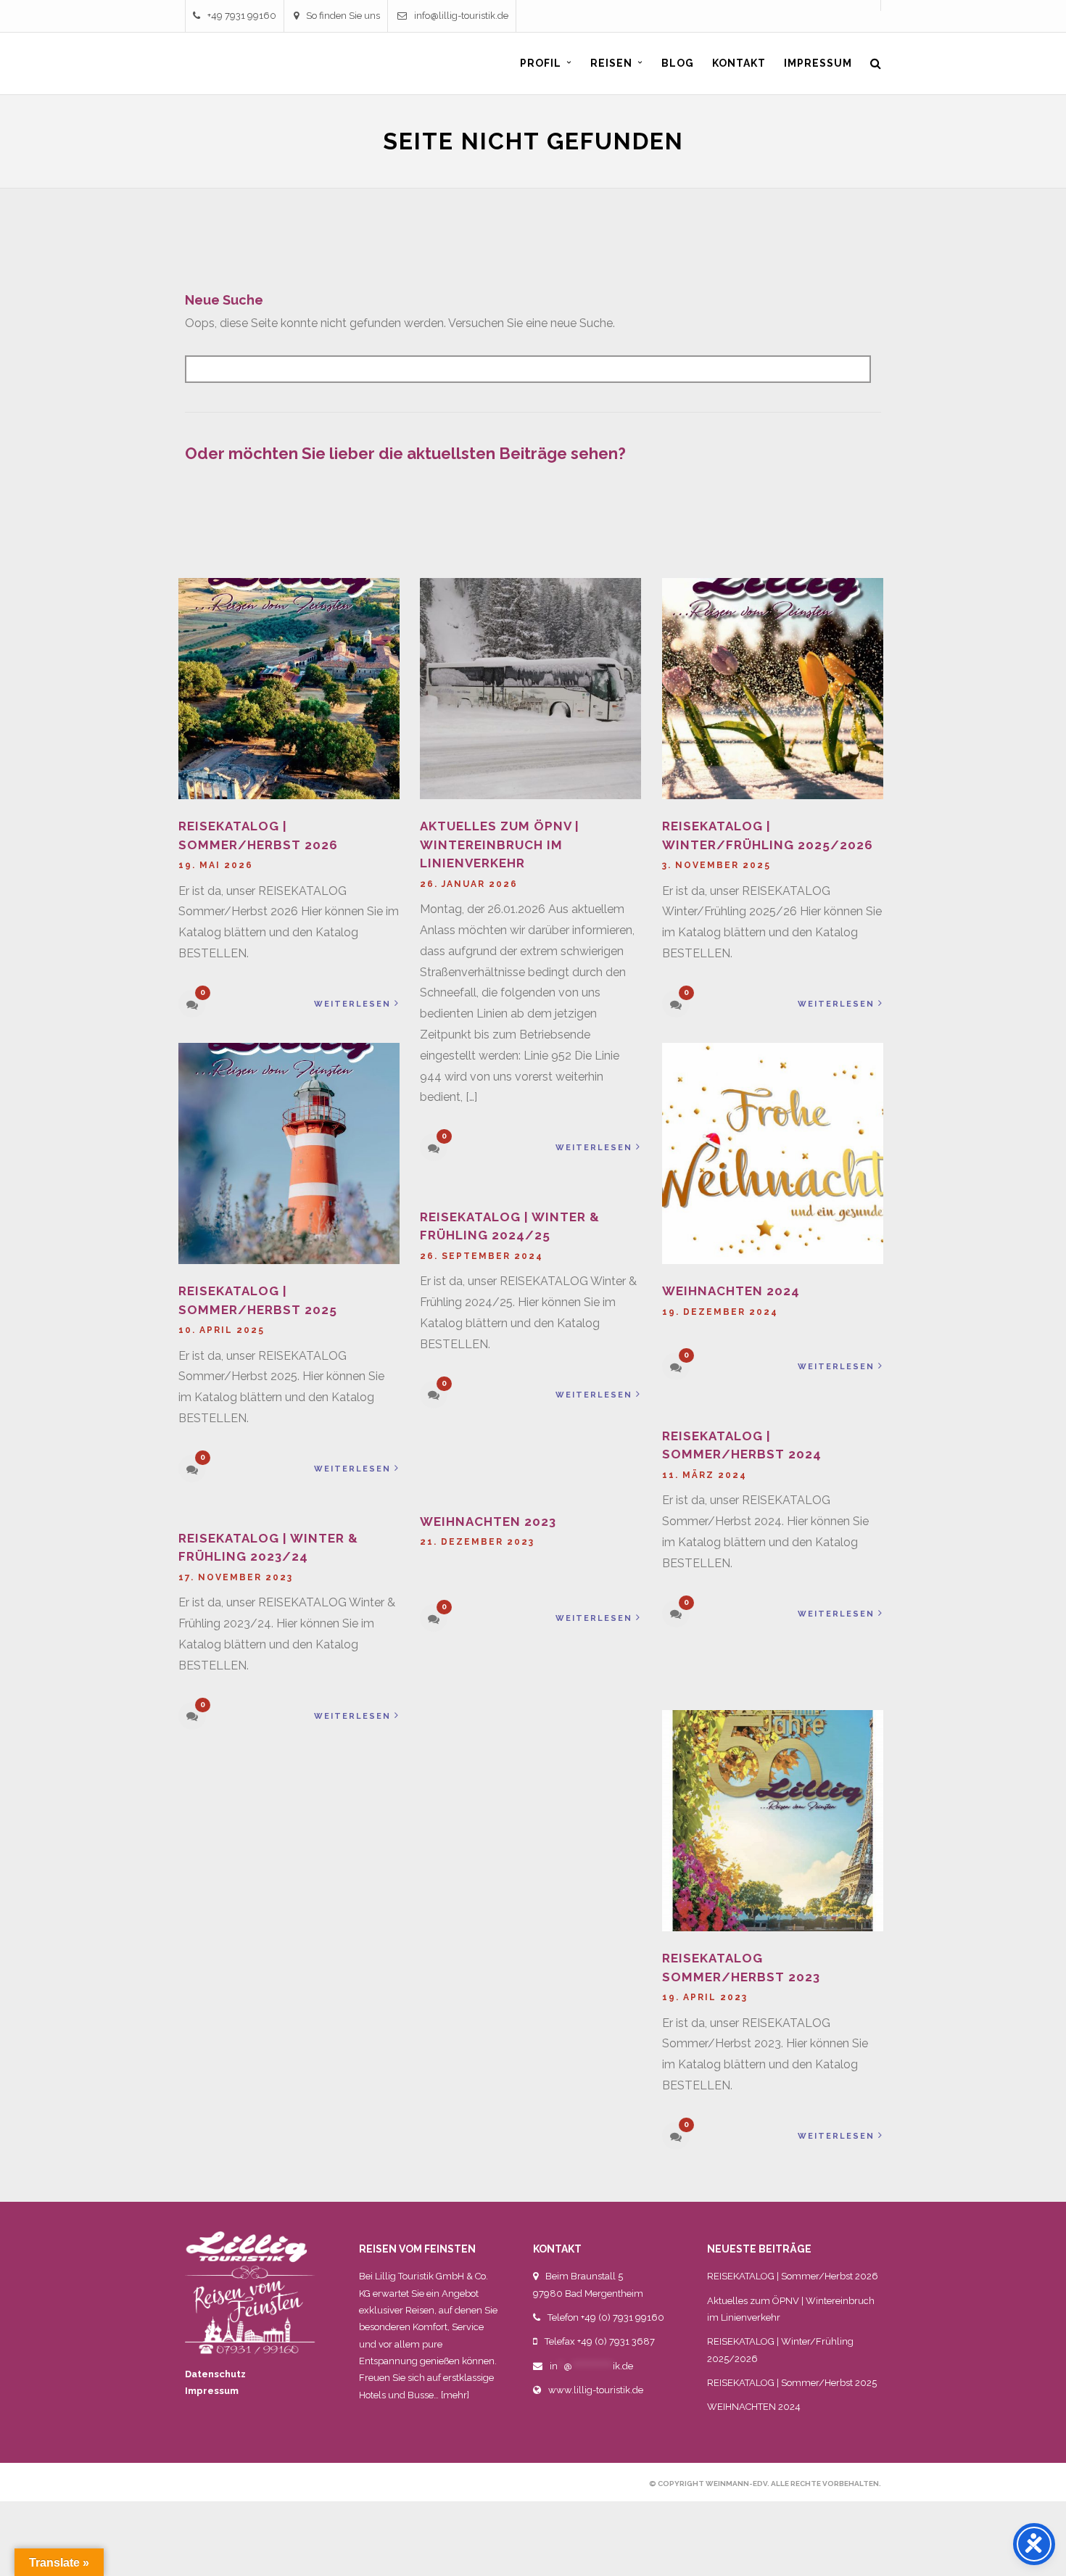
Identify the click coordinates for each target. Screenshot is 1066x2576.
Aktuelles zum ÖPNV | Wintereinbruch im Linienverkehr (500, 845)
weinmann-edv (736, 2484)
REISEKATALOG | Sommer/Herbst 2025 (792, 2383)
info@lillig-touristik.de (461, 16)
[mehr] (455, 2395)
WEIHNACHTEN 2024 (731, 1291)
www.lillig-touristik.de (596, 2390)
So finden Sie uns (343, 16)
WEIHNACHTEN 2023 (488, 1522)
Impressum (212, 2391)
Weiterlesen (352, 1004)
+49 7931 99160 (242, 16)
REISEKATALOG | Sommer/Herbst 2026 (793, 2276)
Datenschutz (215, 2374)
